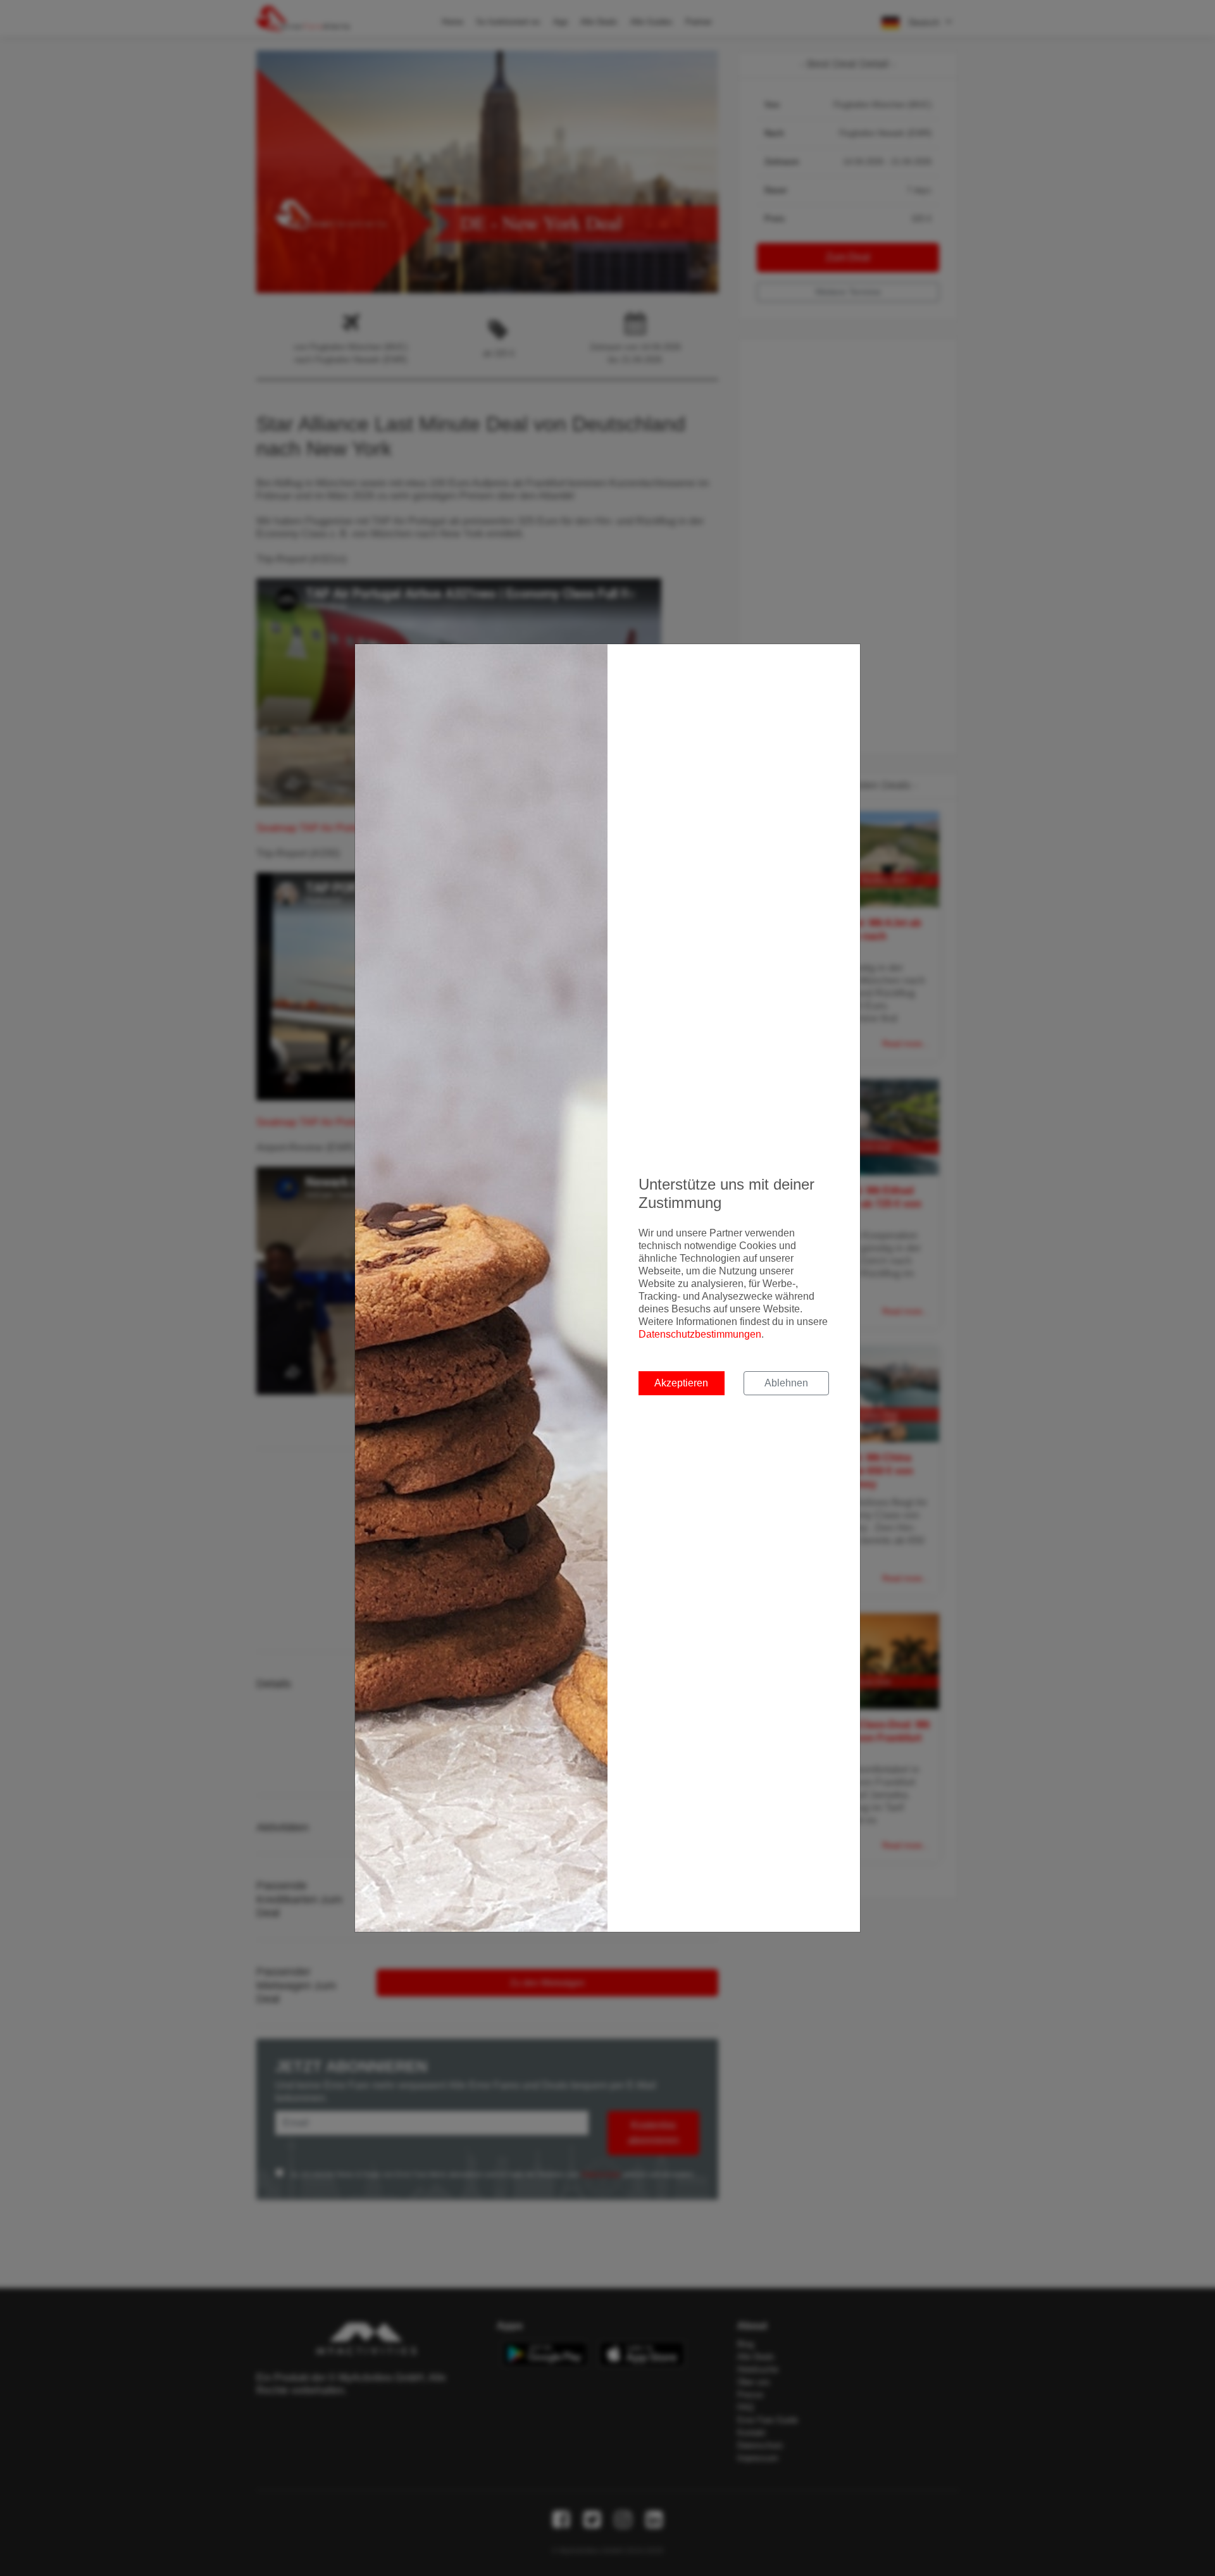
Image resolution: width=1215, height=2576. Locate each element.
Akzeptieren (681, 1383)
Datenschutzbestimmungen (700, 1334)
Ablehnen (786, 1383)
